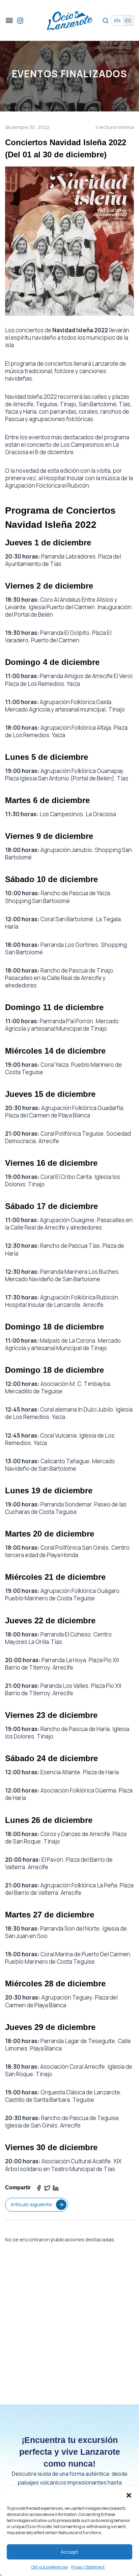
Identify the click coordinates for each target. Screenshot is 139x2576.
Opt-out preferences (49, 2567)
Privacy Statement (88, 2567)
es (128, 20)
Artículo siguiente (31, 2204)
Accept (69, 2552)
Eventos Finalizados (70, 74)
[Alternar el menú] (9, 20)
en (117, 20)
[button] (129, 2495)
